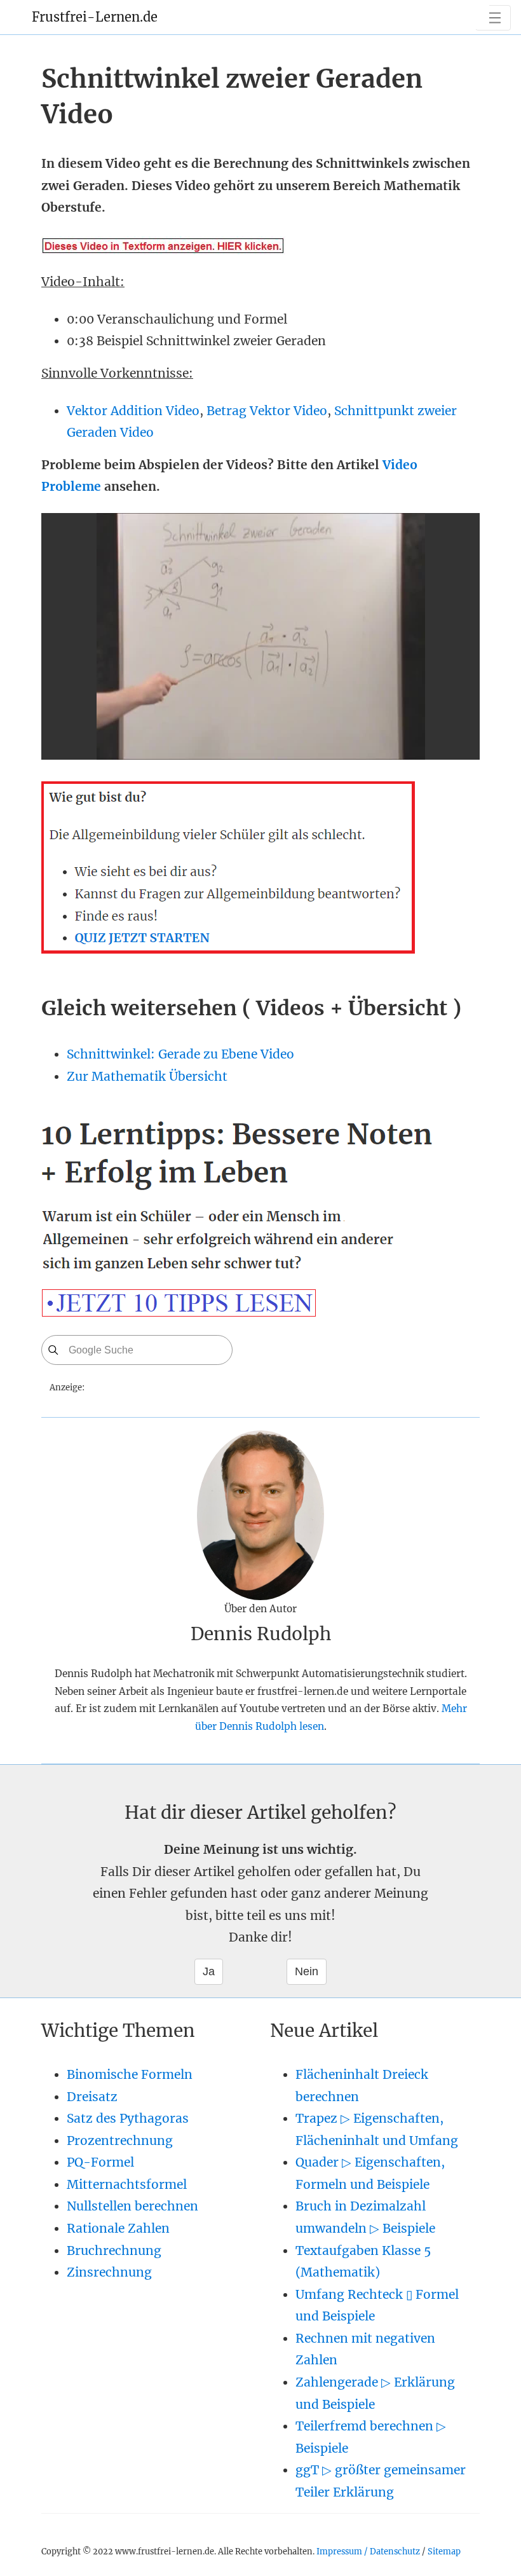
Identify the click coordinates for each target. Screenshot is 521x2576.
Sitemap (444, 2551)
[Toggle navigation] (493, 18)
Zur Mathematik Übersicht (147, 1076)
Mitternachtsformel (127, 2184)
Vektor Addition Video (133, 411)
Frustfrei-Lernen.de (95, 17)
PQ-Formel (100, 2162)
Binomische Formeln (130, 2074)
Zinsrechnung (109, 2272)
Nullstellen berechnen (132, 2206)
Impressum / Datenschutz (368, 2551)
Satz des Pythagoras (128, 2118)
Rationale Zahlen (118, 2228)
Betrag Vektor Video (267, 411)
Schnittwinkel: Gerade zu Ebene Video (180, 1054)
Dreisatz (92, 2097)
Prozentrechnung (120, 2141)
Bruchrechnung (114, 2251)
